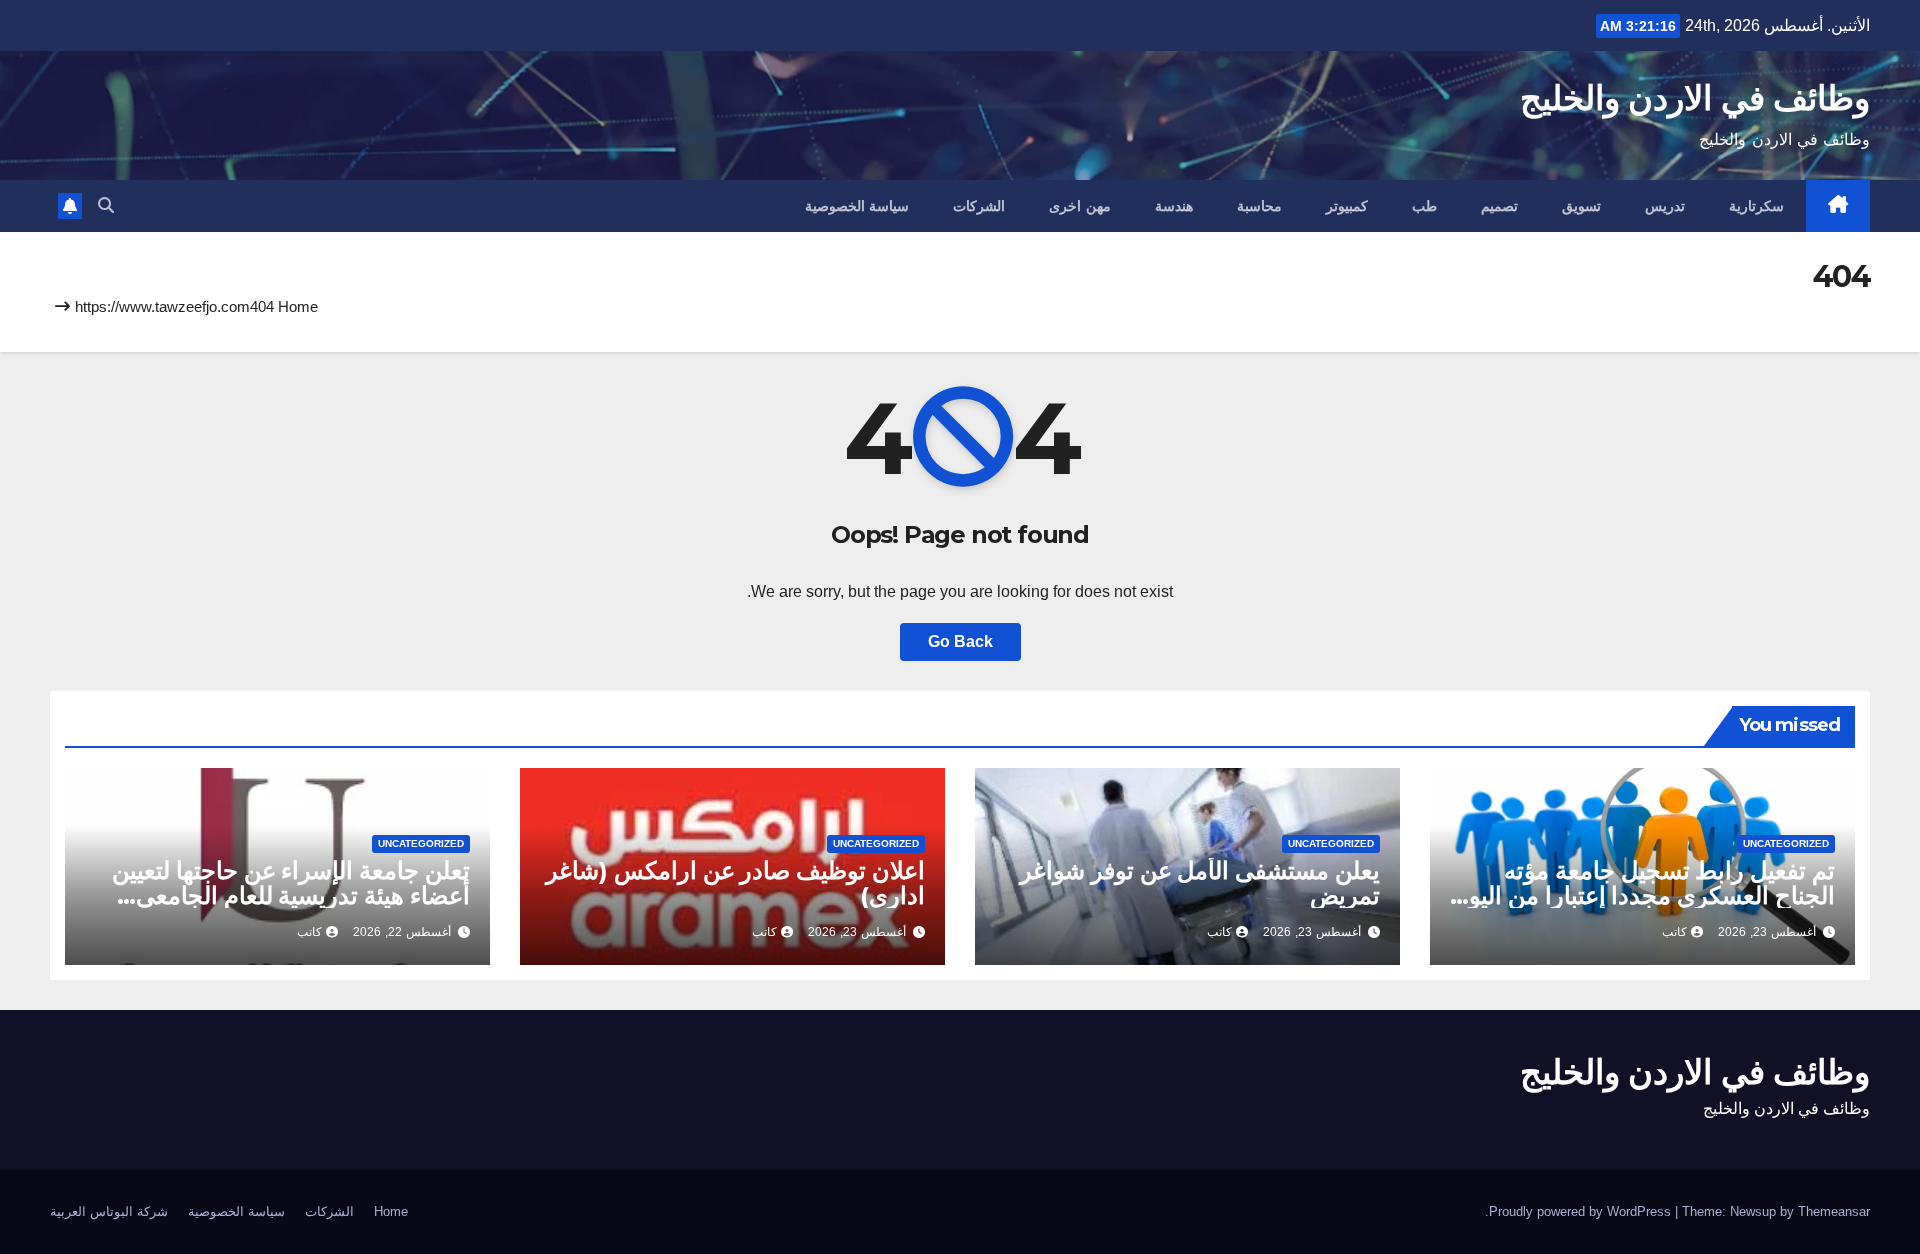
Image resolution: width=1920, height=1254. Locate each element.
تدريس (1665, 206)
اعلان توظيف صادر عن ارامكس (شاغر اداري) (735, 883)
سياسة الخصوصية (857, 206)
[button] (106, 205)
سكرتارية (1756, 206)
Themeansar (1834, 1211)
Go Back (960, 641)
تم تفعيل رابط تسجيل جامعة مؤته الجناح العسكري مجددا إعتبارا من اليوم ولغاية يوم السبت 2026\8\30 (1644, 895)
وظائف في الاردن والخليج (1695, 98)
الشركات (979, 206)
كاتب (1674, 932)
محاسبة (1259, 206)
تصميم (1499, 206)
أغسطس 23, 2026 (1767, 932)
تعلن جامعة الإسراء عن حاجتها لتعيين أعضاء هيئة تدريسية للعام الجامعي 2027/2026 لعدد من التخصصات (291, 895)
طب (1424, 206)
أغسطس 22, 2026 (402, 932)
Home (298, 306)
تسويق (1581, 206)
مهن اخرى (1080, 206)
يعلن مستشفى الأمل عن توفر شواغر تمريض (1200, 883)
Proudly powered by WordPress (1582, 1211)
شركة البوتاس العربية (109, 1211)
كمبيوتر (1347, 206)
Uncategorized (1786, 843)
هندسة (1174, 206)
